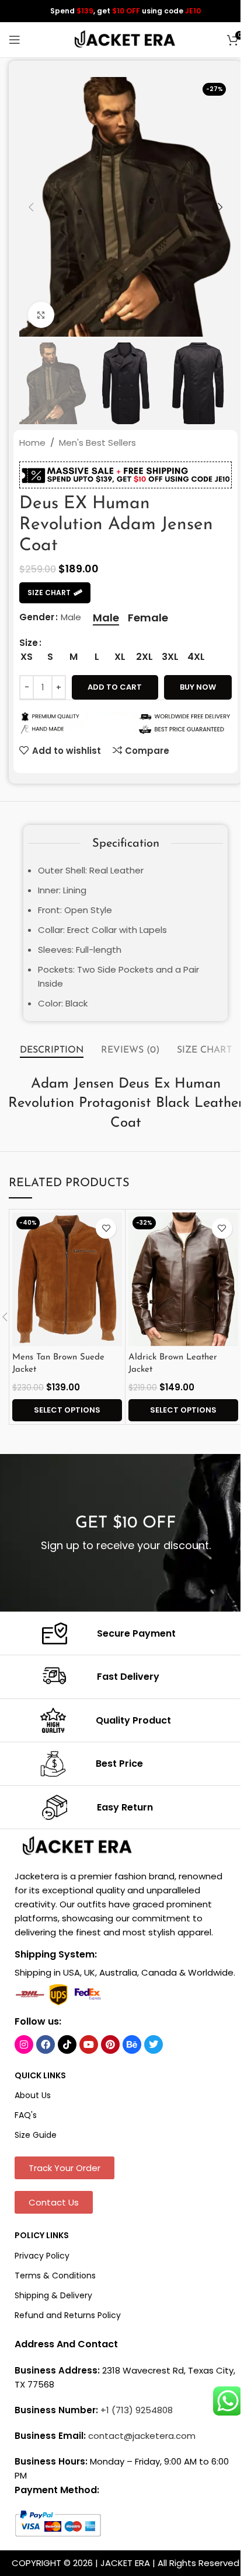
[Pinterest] (110, 2044)
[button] (31, 207)
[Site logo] (125, 39)
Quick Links (40, 2075)
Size (29, 643)
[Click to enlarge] (41, 315)
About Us (33, 2095)
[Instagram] (24, 2044)
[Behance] (132, 2044)
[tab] (52, 1051)
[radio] (106, 618)
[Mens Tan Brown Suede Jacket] (67, 1280)
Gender (37, 617)
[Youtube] (89, 2044)
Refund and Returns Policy (68, 2315)
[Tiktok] (67, 2044)
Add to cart (115, 687)
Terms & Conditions (55, 2276)
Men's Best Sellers (97, 443)
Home (32, 443)
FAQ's (26, 2115)
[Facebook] (46, 2044)
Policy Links (42, 2235)
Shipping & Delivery (53, 2295)
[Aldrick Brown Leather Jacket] (183, 1280)
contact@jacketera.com (142, 2436)
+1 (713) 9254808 (137, 2410)
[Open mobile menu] (15, 40)
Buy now (198, 687)
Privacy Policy (42, 2256)
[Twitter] (154, 2044)
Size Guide (36, 2135)
